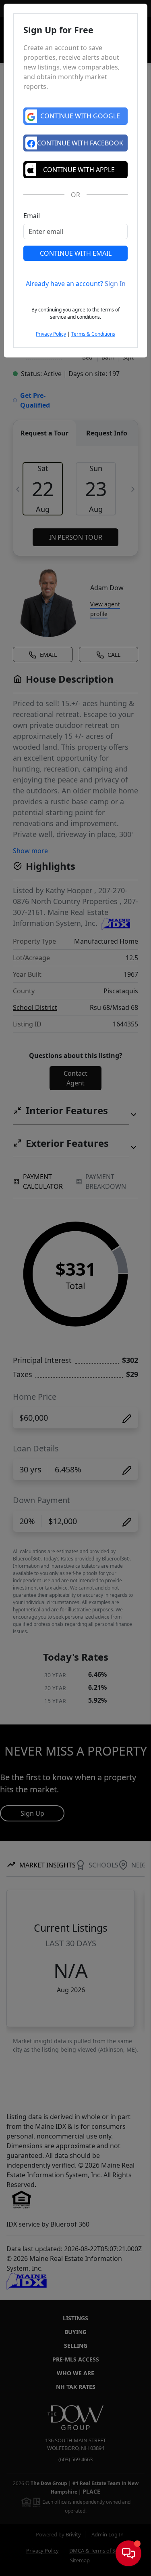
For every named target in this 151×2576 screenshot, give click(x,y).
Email (32, 216)
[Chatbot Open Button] (128, 2553)
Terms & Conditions (93, 334)
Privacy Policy (51, 334)
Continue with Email (76, 253)
